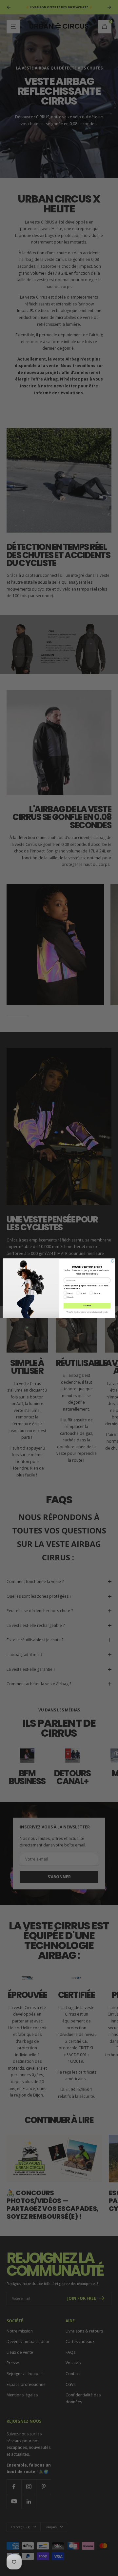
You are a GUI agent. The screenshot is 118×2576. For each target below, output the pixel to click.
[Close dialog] (113, 1261)
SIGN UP (87, 1305)
